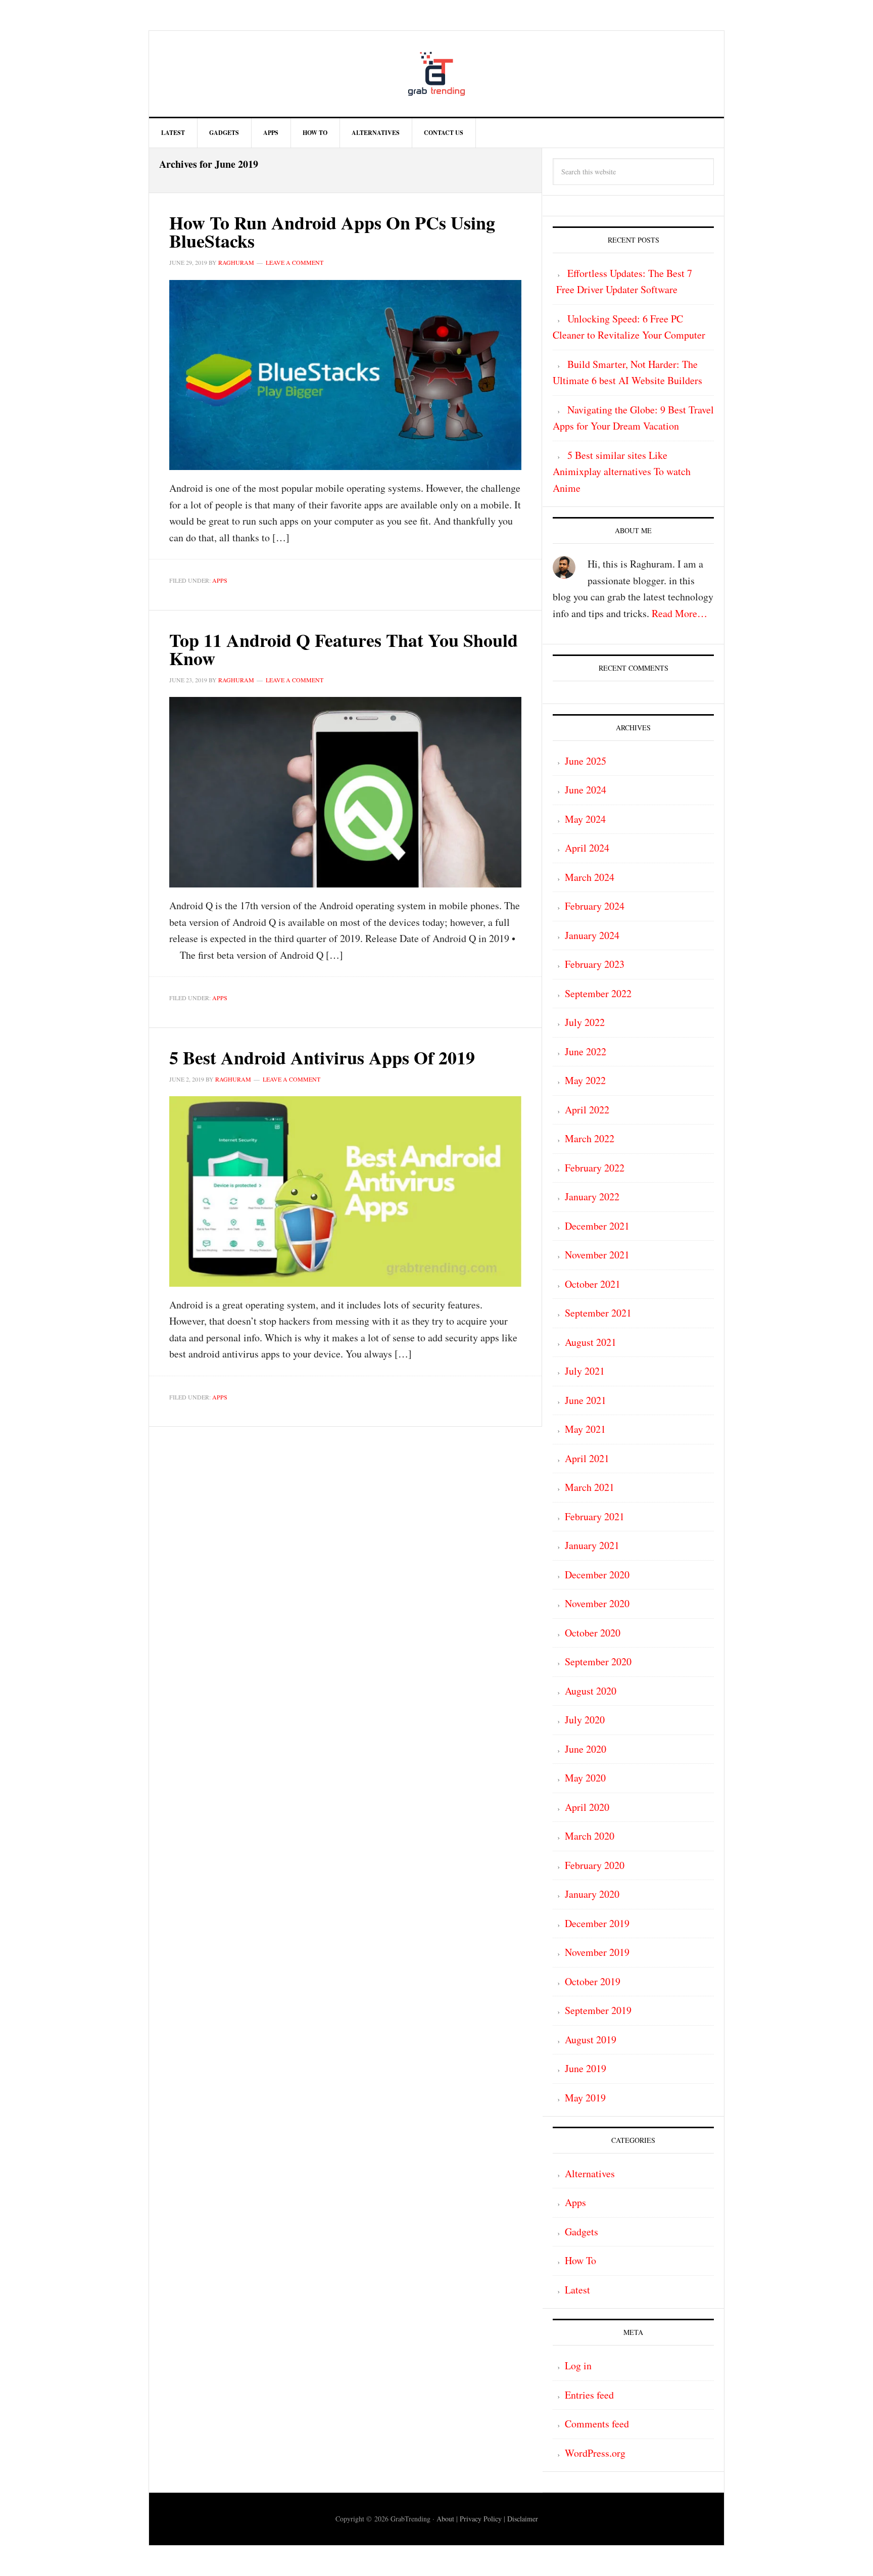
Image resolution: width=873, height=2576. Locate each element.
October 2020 (593, 1633)
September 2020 (598, 1661)
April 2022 (587, 1110)
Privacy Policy (481, 2519)
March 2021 (590, 1487)
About (445, 2519)
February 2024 (595, 906)
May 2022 (585, 1080)
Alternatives (590, 2173)
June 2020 (586, 1749)
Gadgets (581, 2232)
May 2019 (585, 2098)
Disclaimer (523, 2519)
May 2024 (585, 819)
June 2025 (586, 761)
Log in (578, 2366)
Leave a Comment (295, 262)
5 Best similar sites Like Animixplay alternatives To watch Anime (622, 472)
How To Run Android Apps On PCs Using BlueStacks (332, 231)
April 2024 (587, 848)
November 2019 (597, 1952)
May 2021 (585, 1429)
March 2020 (590, 1836)
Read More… (680, 613)
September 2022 (598, 993)
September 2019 (598, 2010)
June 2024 (586, 790)
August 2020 (591, 1691)
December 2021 (597, 1226)
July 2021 (585, 1371)
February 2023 (595, 964)
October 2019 (593, 1981)
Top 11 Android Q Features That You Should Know (344, 649)
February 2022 (595, 1168)
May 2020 (585, 1778)
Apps (220, 580)
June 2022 (586, 1051)
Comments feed (597, 2424)
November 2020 (597, 1603)
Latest (577, 2290)
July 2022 (585, 1022)
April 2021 (587, 1458)
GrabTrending (437, 74)
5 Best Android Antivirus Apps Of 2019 (322, 1057)
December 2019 (597, 1923)
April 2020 (587, 1807)
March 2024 (590, 877)
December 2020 (597, 1575)
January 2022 (592, 1197)
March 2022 (590, 1138)
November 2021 (597, 1255)
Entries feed (589, 2395)
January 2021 (592, 1545)
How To (580, 2260)
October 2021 (593, 1284)
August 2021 (591, 1342)
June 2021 (586, 1400)
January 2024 (592, 935)
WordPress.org (595, 2453)
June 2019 (586, 2068)
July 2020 (585, 1720)
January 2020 (592, 1894)
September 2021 (598, 1313)
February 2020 (595, 1865)
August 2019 (591, 2040)
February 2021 (595, 1516)
